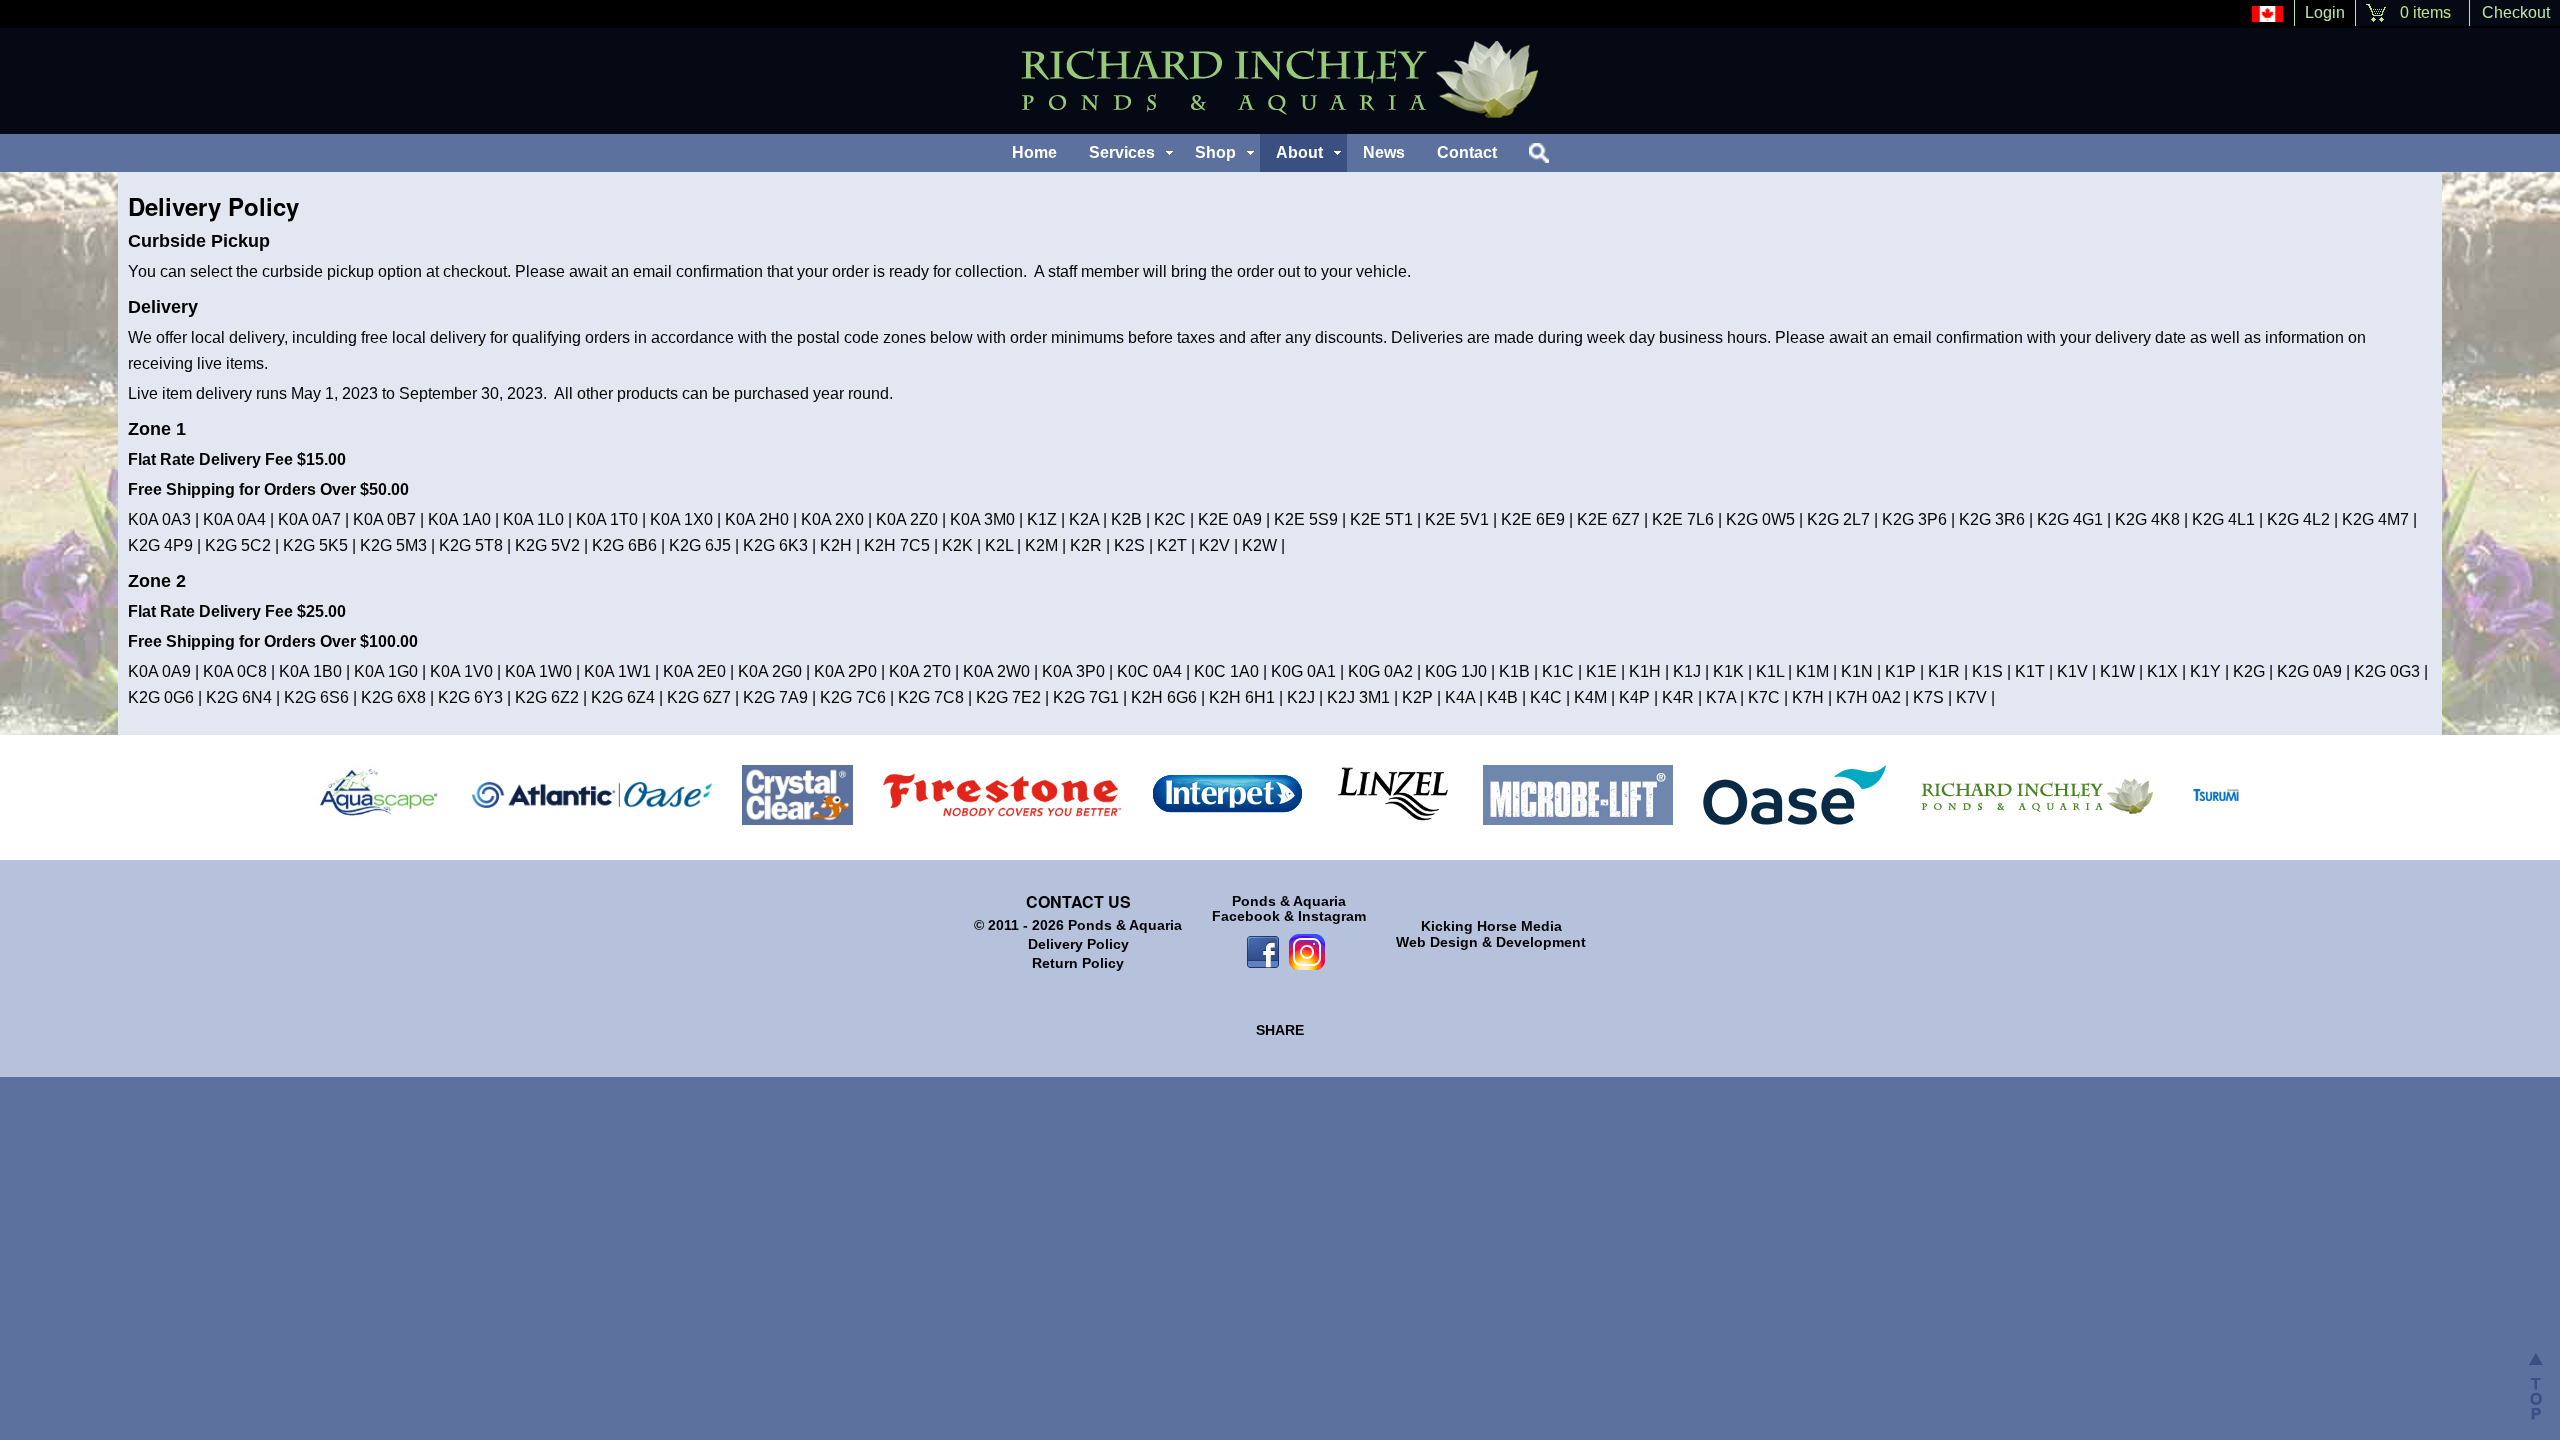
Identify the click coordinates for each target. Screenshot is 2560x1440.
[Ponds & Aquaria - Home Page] (1280, 79)
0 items (2425, 12)
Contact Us (1078, 901)
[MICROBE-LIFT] (1578, 794)
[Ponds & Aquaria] (2036, 794)
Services (1122, 152)
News (1384, 152)
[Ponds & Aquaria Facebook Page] (1263, 950)
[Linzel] (1393, 794)
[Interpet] (1228, 794)
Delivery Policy (1078, 944)
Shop (1215, 152)
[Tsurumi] (2216, 794)
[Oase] (1794, 794)
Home (1034, 152)
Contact (1467, 152)
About (1299, 152)
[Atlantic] (592, 794)
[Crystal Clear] (797, 794)
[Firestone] (1003, 794)
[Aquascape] (377, 794)
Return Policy (1078, 963)
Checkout (2516, 12)
